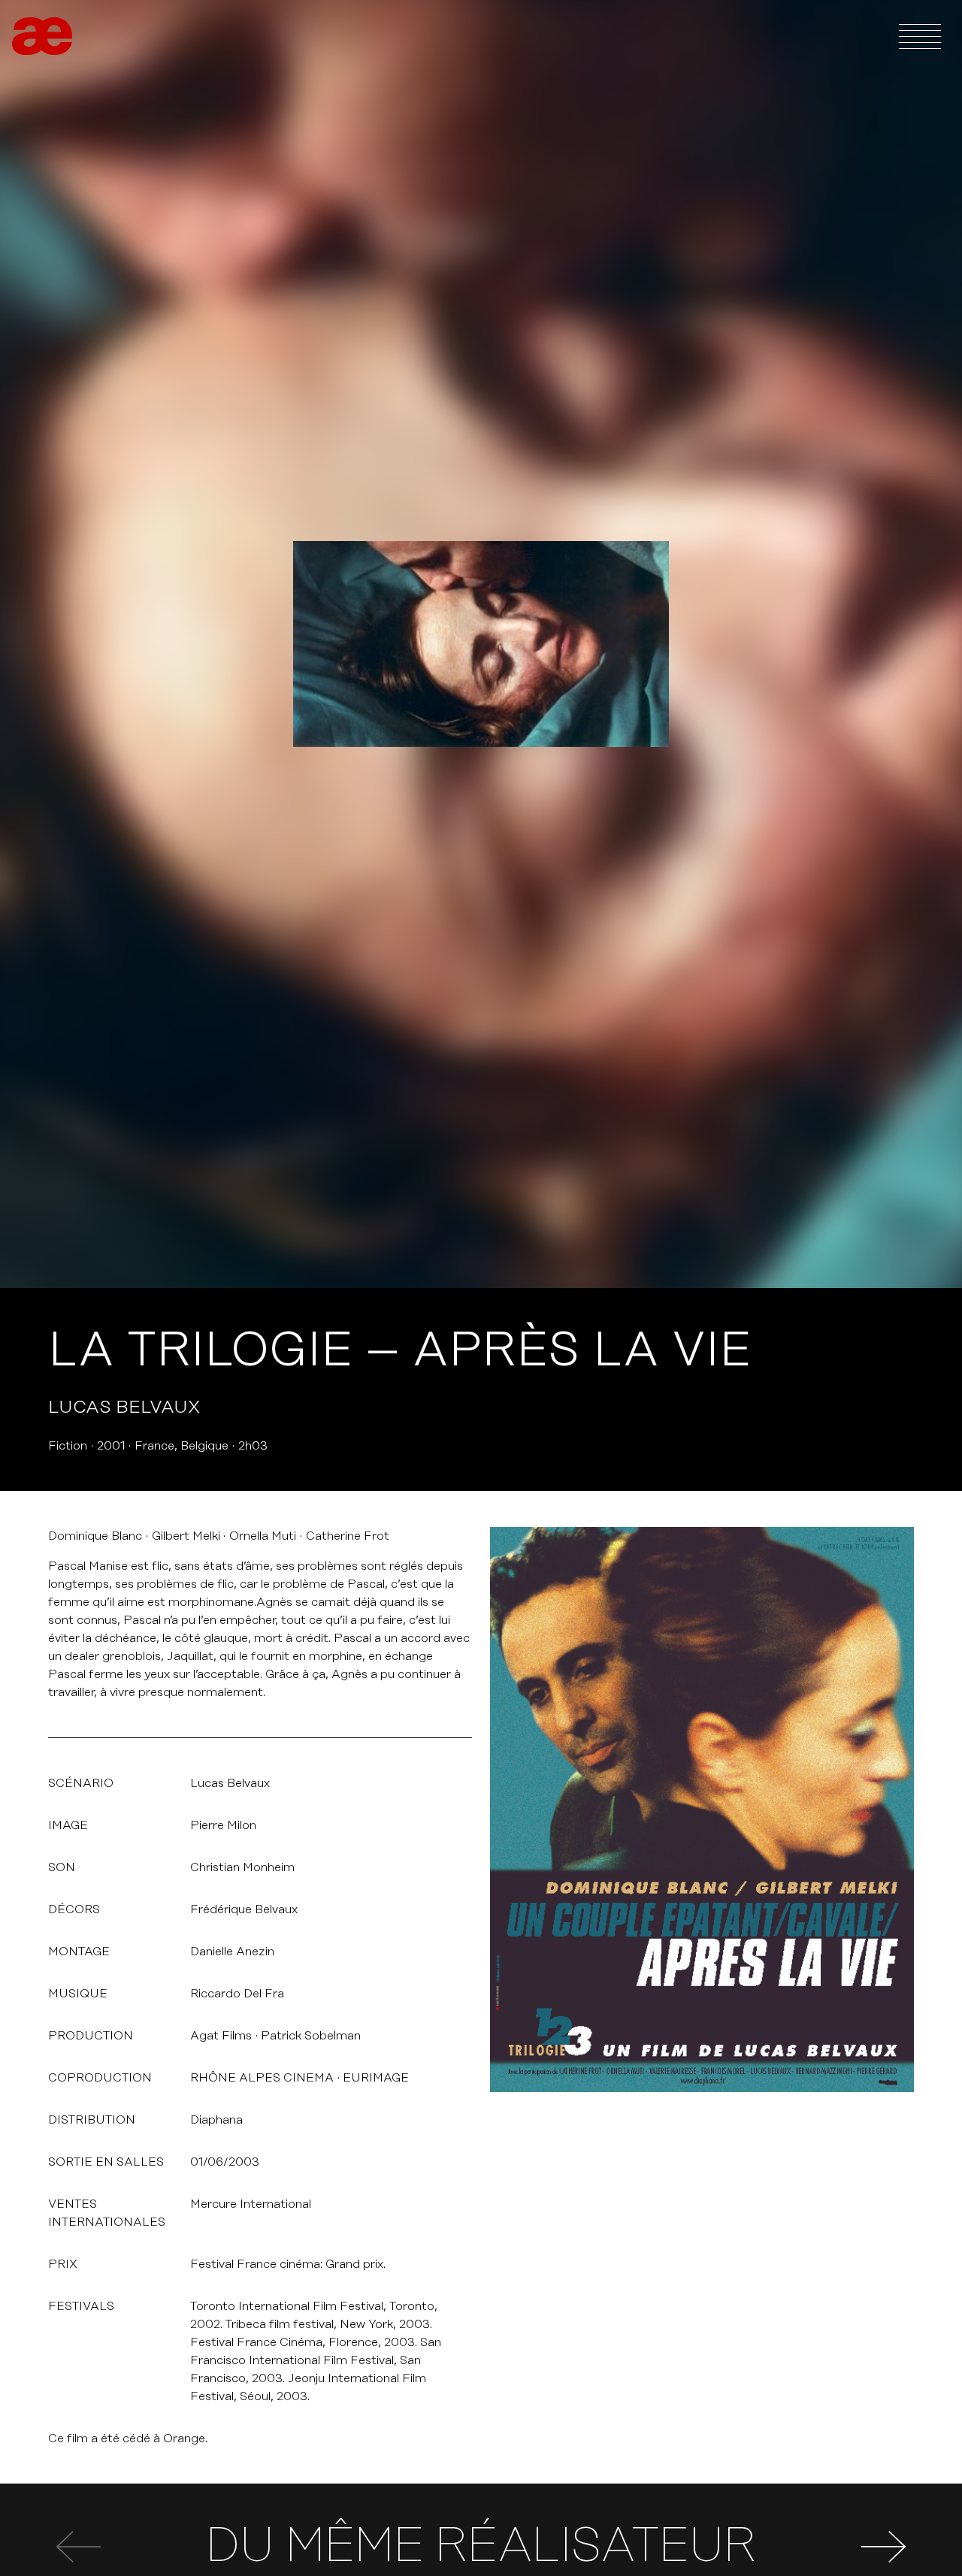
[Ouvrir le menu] (920, 36)
